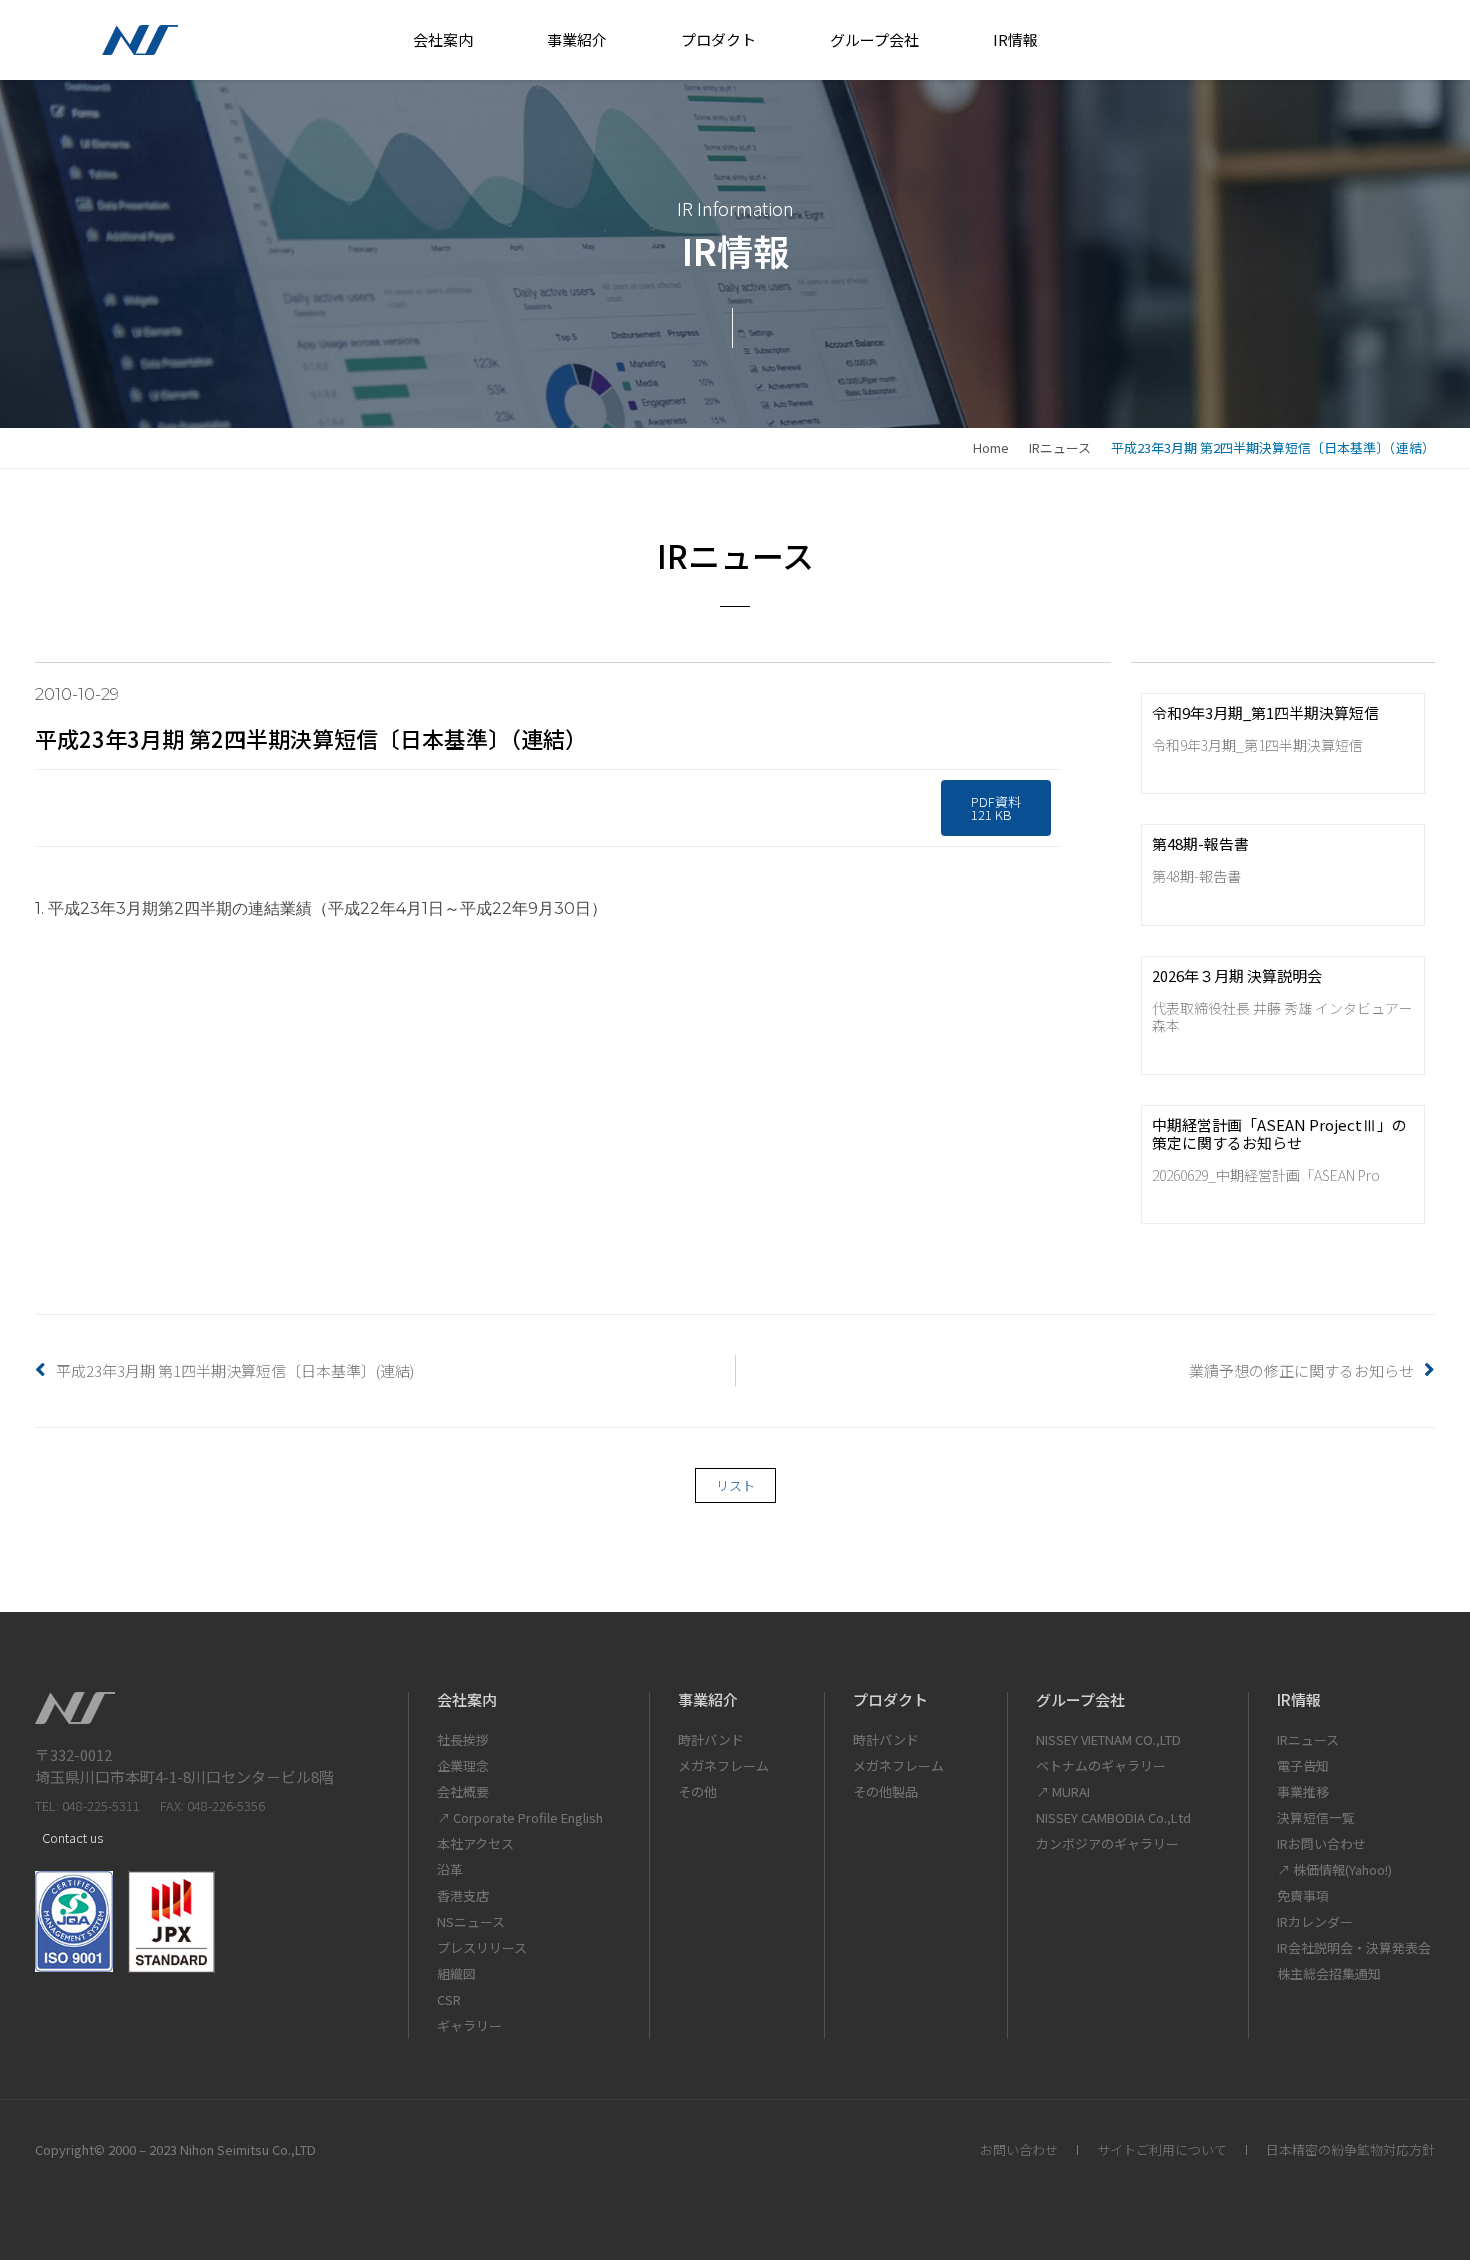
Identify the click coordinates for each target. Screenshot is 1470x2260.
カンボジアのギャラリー (1107, 1843)
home (991, 447)
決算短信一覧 (1316, 1817)
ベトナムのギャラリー (1101, 1765)
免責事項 (1303, 1895)
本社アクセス (475, 1843)
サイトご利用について (1162, 2149)
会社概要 (463, 1791)
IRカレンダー (1315, 1921)
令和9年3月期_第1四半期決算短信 (1265, 712)
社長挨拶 (463, 1739)
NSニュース (471, 1921)
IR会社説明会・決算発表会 (1354, 1947)
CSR (449, 1999)
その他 (697, 1791)
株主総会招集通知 (1329, 1973)
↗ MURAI (1063, 1791)
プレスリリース (482, 1947)
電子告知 (1303, 1765)
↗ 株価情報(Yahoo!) (1334, 1869)
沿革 (450, 1869)
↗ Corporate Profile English (520, 1817)
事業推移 (1303, 1791)
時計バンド (711, 1739)
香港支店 (463, 1895)
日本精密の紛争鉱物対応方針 (1350, 2149)
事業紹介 (577, 39)
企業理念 (463, 1765)
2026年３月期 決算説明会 (1237, 975)
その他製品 (885, 1791)
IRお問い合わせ (1321, 1843)
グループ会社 (874, 39)
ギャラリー (469, 2025)
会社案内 (443, 39)
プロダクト (718, 39)
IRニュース (1060, 447)
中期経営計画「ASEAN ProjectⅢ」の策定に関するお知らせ (1279, 1133)
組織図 (456, 1973)
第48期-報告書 (1200, 843)
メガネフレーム (723, 1765)
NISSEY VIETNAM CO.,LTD (1108, 1739)
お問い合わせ (1019, 2149)
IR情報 (1015, 39)
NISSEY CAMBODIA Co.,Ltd (1113, 1817)
